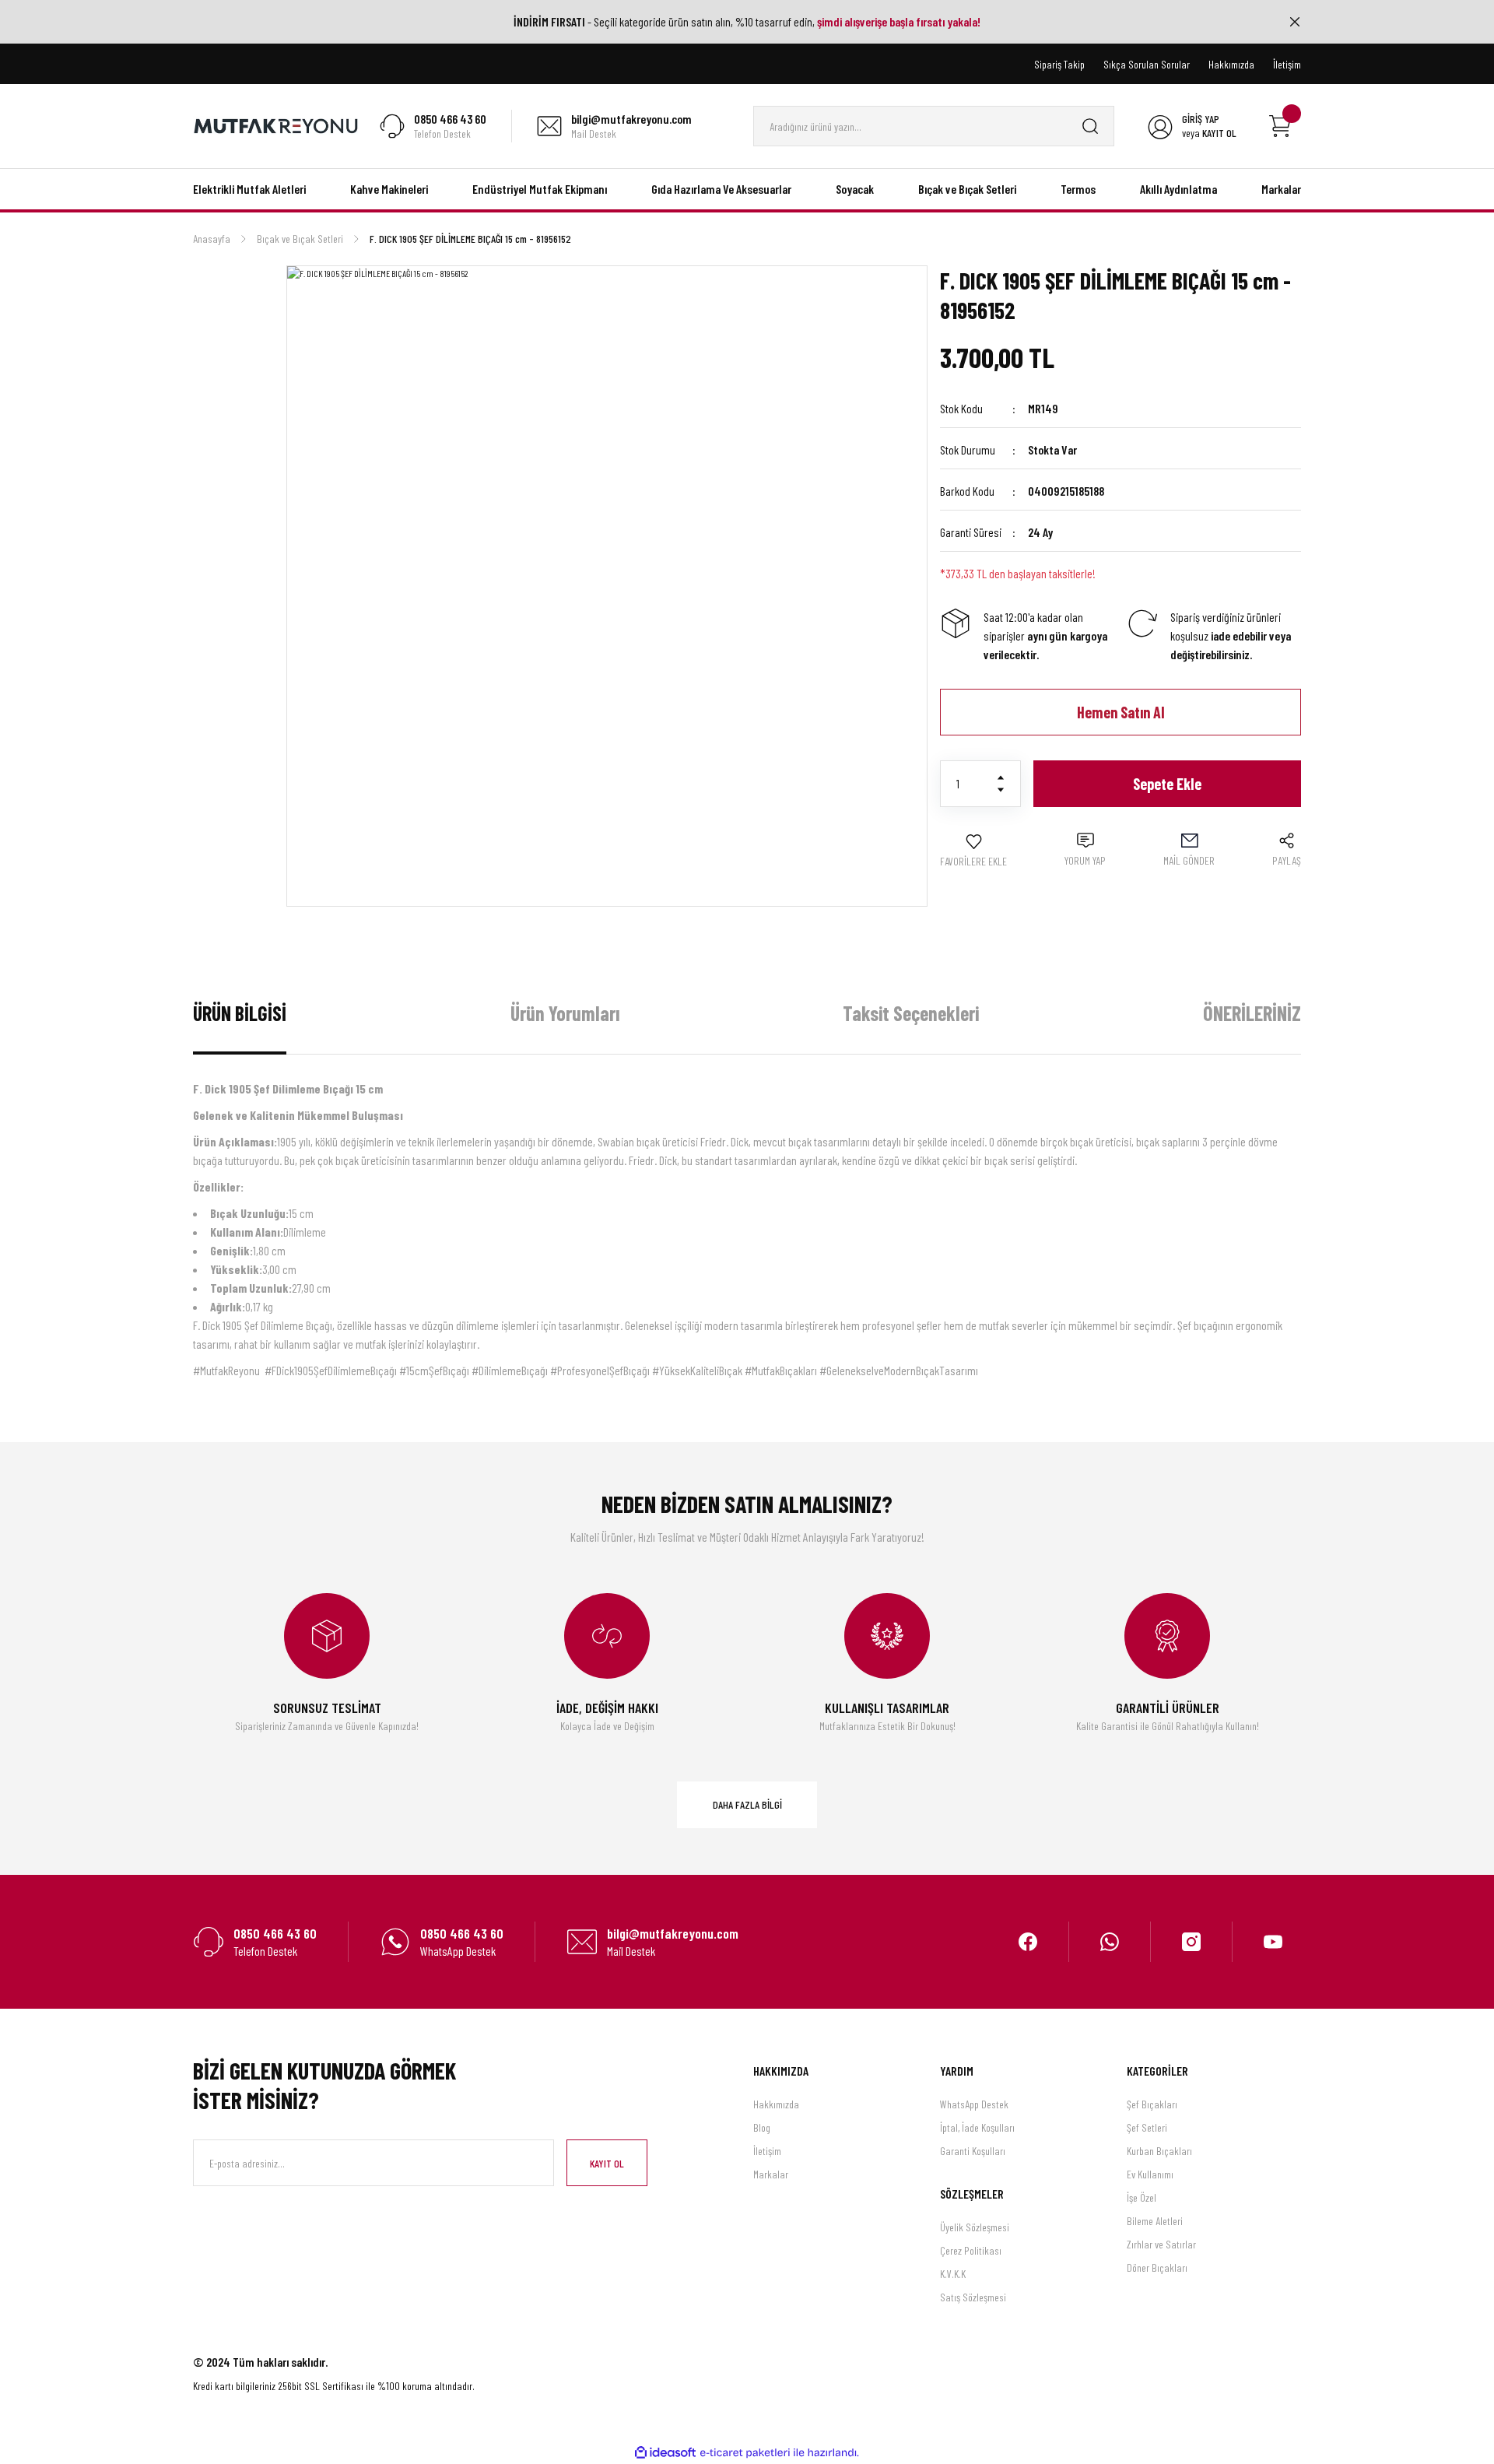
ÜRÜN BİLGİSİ (240, 1013)
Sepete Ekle (1167, 784)
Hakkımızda (776, 2104)
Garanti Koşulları (973, 2151)
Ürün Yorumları (565, 1013)
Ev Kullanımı (1150, 2174)
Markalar (771, 2174)
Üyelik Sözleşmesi (975, 2227)
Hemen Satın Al (1121, 712)
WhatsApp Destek (974, 2104)
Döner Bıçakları (1157, 2267)
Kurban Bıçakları (1159, 2151)
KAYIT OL (607, 2163)
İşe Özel (1142, 2197)
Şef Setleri (1147, 2127)
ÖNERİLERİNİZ (1252, 1013)
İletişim (767, 2151)
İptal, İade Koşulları (977, 2127)
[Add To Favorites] (973, 851)
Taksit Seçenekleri (911, 1013)
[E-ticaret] (745, 2453)
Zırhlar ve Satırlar (1161, 2244)
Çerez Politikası (971, 2250)
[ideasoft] (665, 2453)
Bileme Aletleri (1155, 2221)
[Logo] (276, 125)
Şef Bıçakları (1152, 2104)
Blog (762, 2127)
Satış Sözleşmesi (973, 2297)
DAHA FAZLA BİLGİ (747, 1804)
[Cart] (1280, 126)
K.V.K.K (953, 2274)
